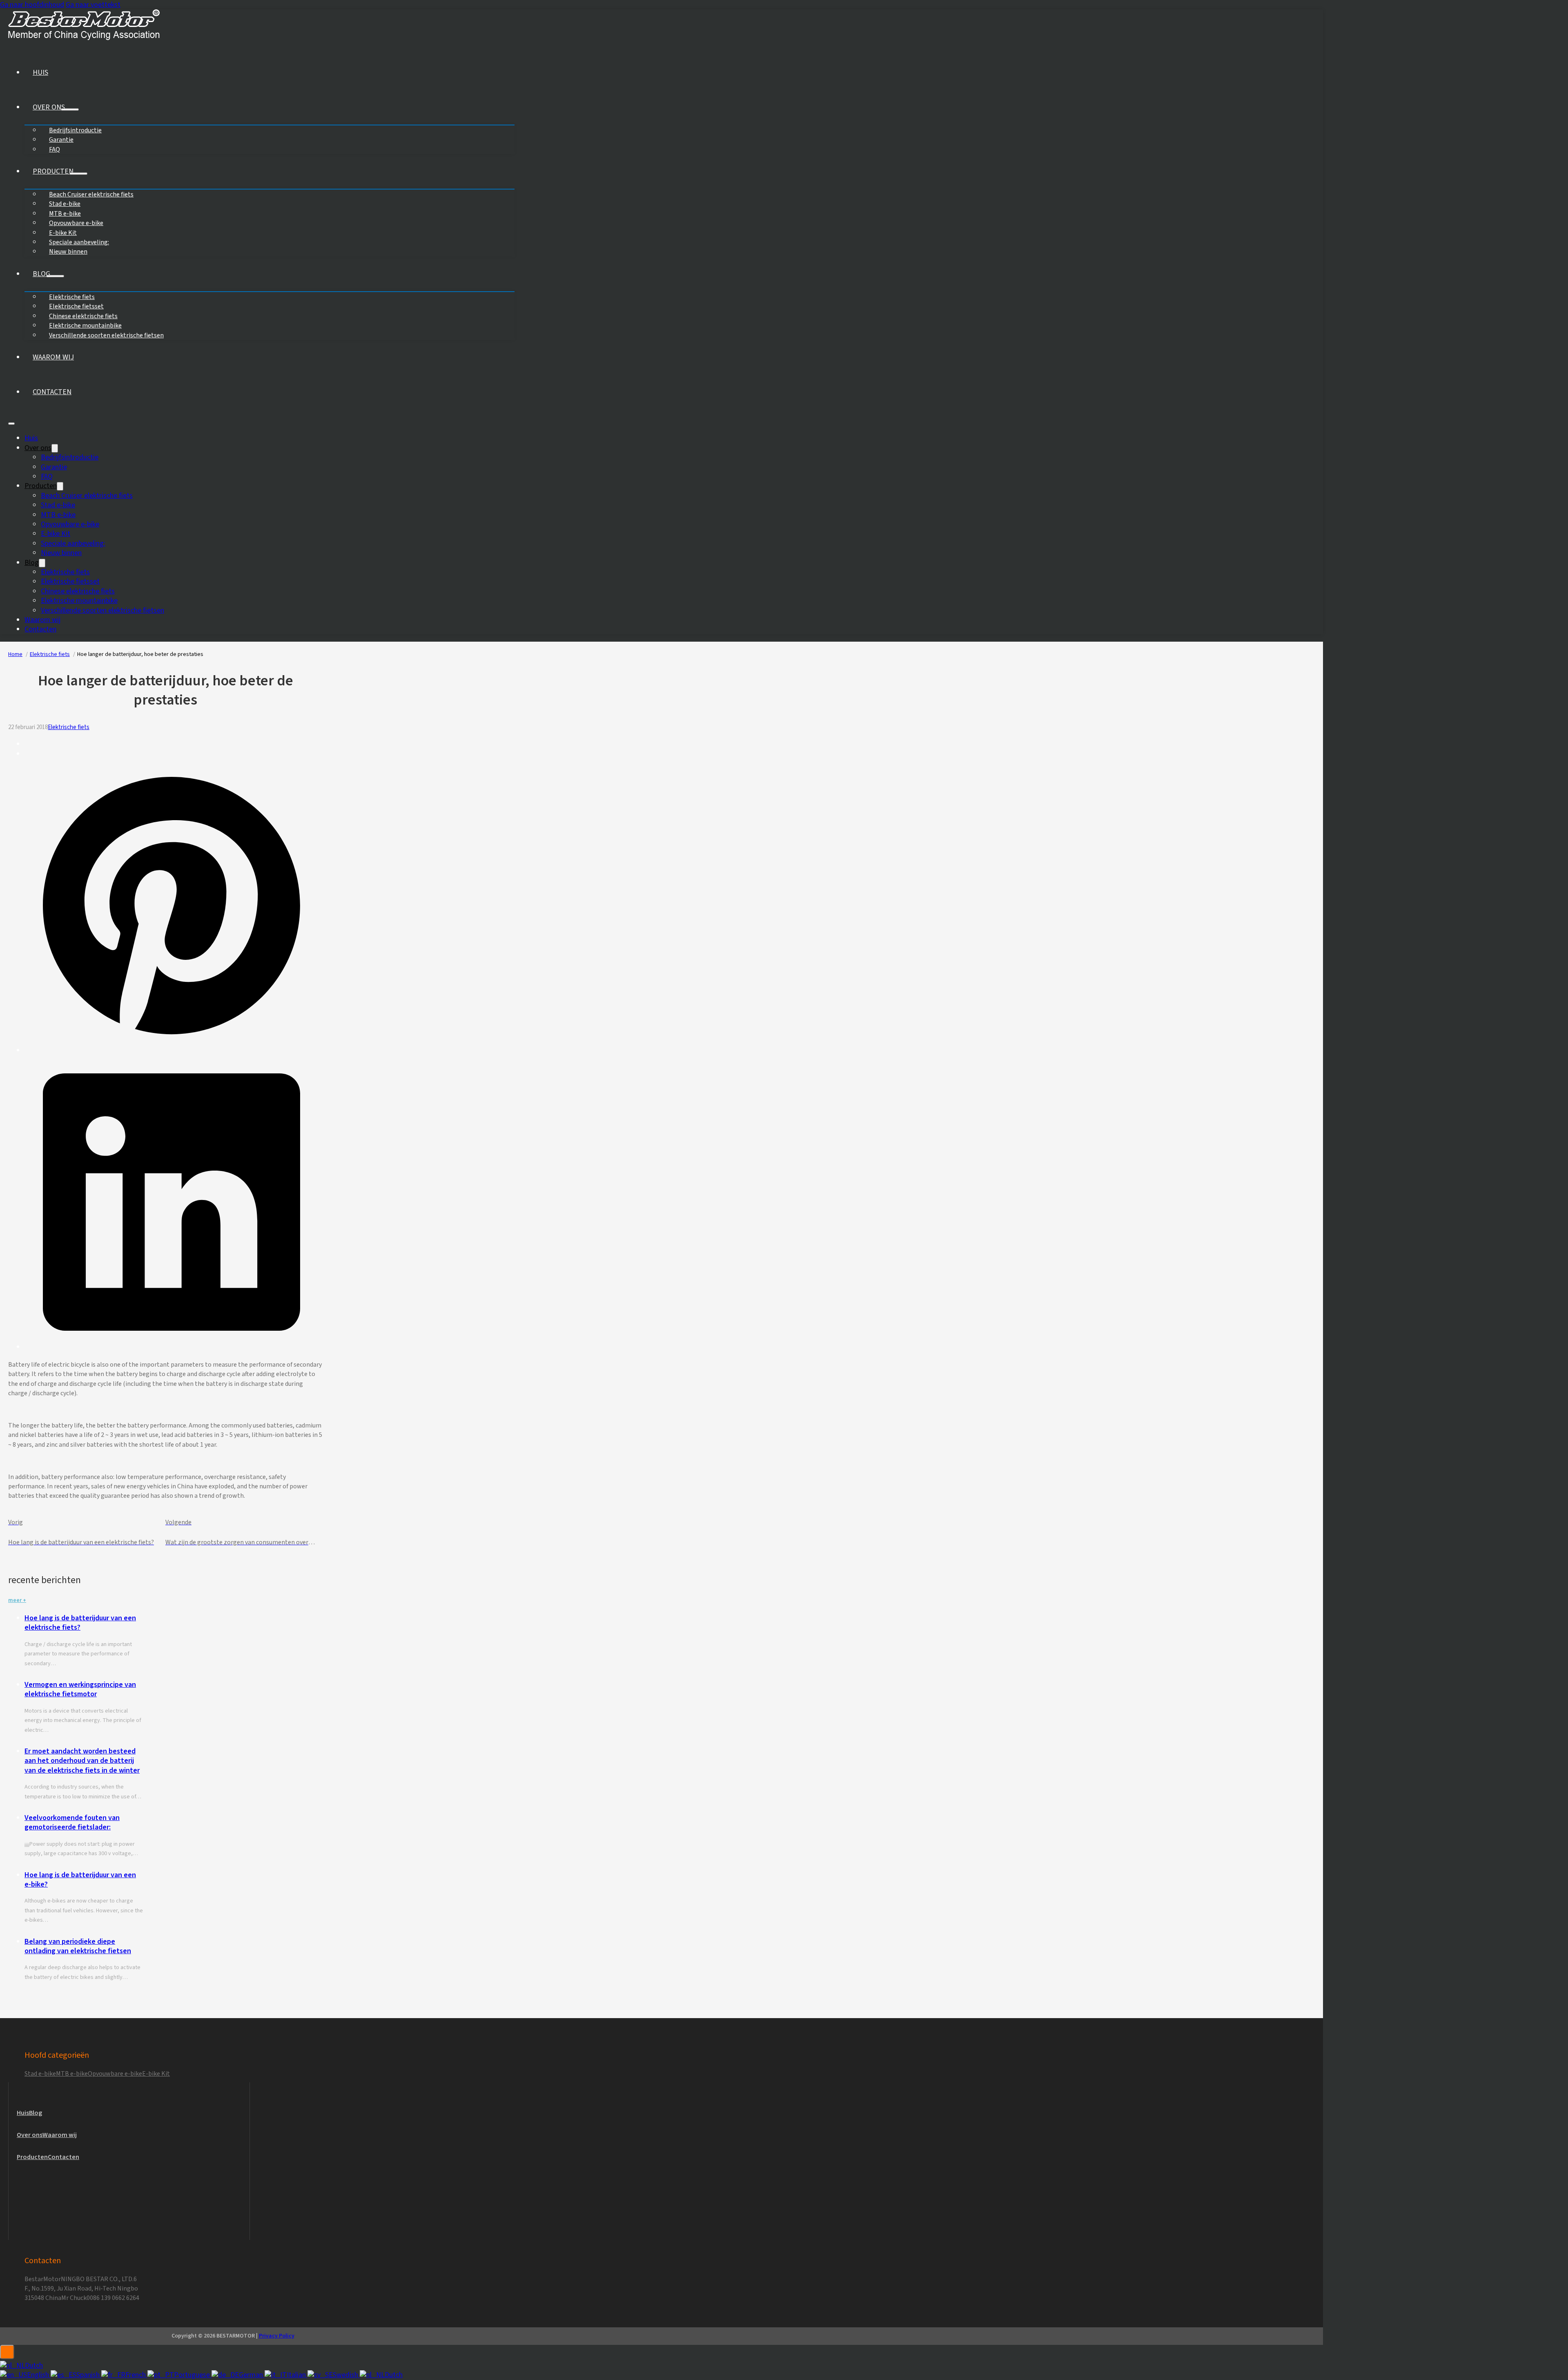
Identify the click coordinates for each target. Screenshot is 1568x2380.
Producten (53, 171)
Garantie (54, 467)
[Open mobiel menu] (11, 424)
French (136, 2375)
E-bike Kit (56, 534)
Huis (40, 72)
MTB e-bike (58, 515)
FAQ (55, 149)
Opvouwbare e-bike (70, 524)
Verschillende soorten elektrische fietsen (106, 335)
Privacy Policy (277, 2336)
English (39, 2375)
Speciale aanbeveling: (73, 543)
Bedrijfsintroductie (70, 457)
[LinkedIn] (171, 1347)
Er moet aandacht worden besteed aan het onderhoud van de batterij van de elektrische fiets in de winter (82, 1761)
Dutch (34, 2366)
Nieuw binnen (68, 252)
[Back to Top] (7, 2352)
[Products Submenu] (78, 174)
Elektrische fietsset (70, 581)
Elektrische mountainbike (79, 601)
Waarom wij (53, 357)
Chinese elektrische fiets (78, 591)
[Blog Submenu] (55, 276)
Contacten (52, 392)
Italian (297, 2375)
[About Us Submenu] (70, 109)
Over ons (49, 107)
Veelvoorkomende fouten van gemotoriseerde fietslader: (72, 1822)
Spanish (89, 2375)
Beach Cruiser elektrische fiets (91, 194)
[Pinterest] (171, 1050)
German (252, 2375)
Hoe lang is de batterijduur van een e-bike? (80, 1880)
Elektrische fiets (65, 572)
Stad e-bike (58, 505)
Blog (41, 274)
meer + (17, 1600)
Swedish (346, 2375)
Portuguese (193, 2375)
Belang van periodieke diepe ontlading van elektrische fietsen (78, 1946)
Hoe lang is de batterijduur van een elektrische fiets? (80, 1623)
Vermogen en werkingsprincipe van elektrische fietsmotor (80, 1689)
